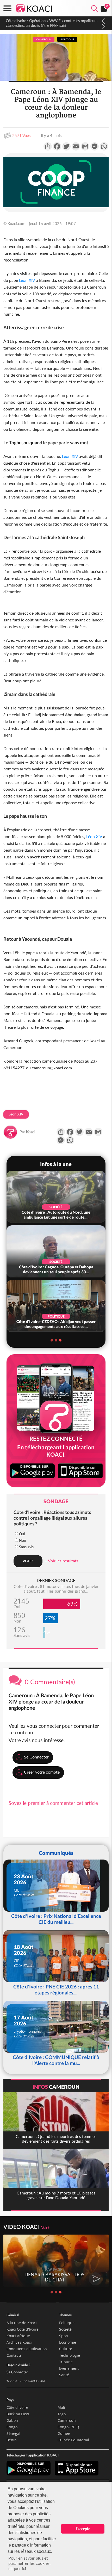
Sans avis (26, 1547)
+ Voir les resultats (62, 1561)
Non (23, 1540)
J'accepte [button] (83, 2529)
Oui (22, 1534)
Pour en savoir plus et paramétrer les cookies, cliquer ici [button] (29, 2563)
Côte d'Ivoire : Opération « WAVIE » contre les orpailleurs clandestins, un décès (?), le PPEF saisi (51, 23)
